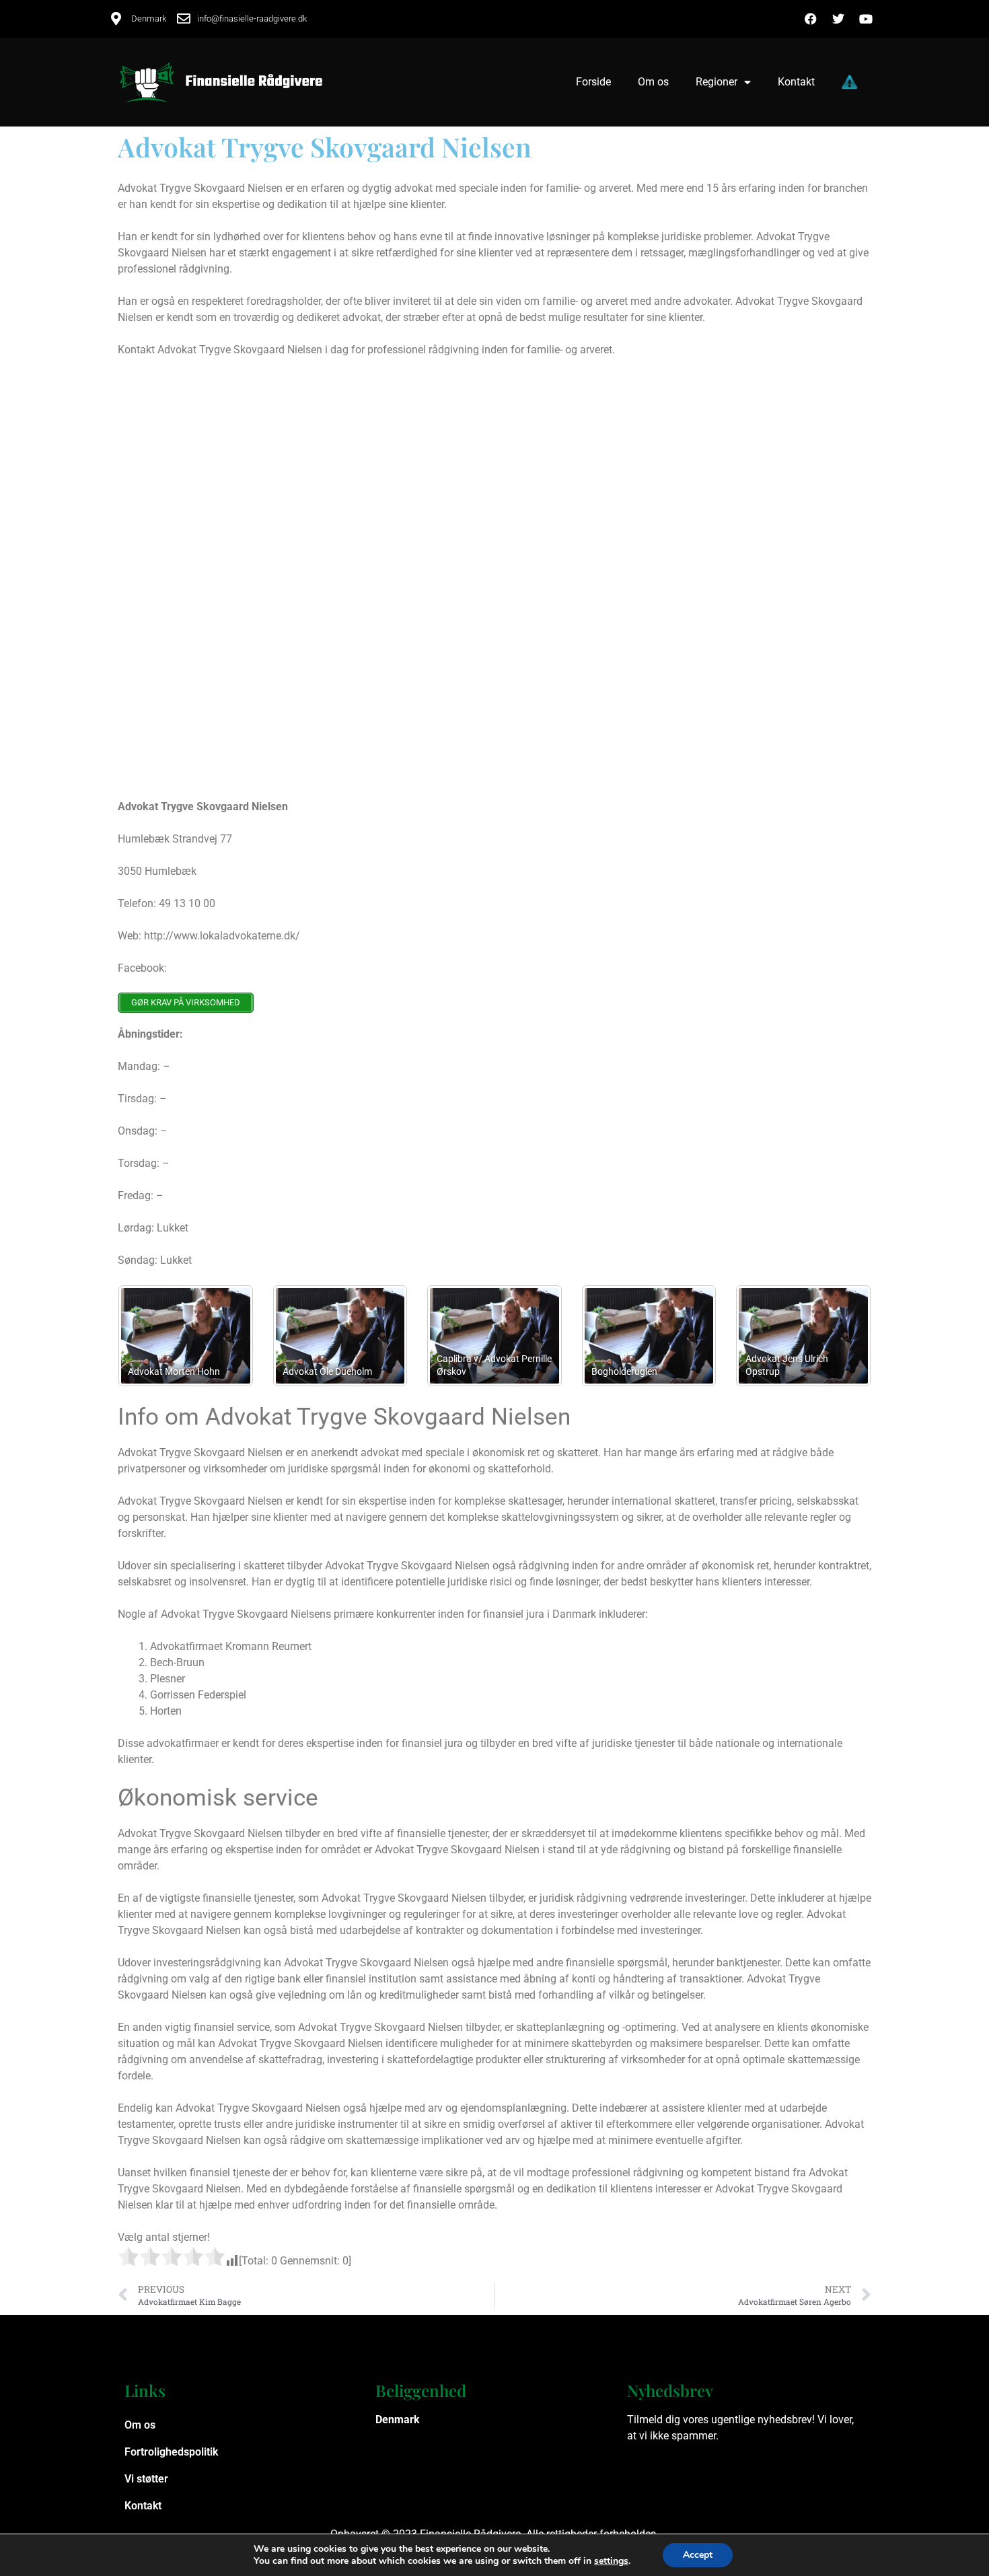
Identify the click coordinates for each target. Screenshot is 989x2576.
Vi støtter (146, 2479)
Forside (593, 82)
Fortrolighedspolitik (171, 2452)
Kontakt (796, 82)
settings (611, 2561)
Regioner (717, 82)
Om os (653, 82)
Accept (698, 2555)
